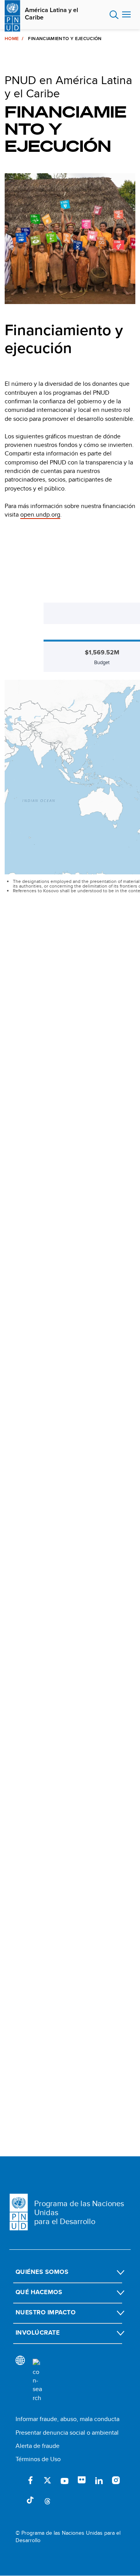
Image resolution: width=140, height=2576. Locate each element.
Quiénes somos (42, 2272)
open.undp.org (40, 514)
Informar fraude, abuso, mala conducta (67, 2419)
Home (12, 39)
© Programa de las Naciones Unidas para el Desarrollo (68, 2537)
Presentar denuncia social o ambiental (67, 2433)
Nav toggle (126, 15)
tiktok (30, 2500)
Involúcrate (38, 2332)
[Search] (37, 2381)
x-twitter (47, 2480)
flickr (82, 2480)
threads (47, 2500)
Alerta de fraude (38, 2446)
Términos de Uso (38, 2459)
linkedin (99, 2480)
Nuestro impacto (45, 2312)
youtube (65, 2480)
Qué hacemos (39, 2292)
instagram (116, 2480)
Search (114, 15)
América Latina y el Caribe (52, 14)
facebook (30, 2480)
